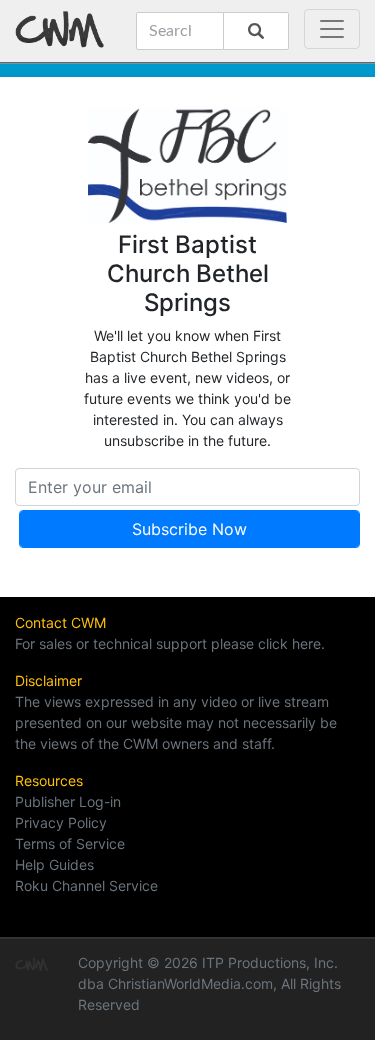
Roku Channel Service (86, 885)
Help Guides (54, 864)
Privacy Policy (61, 822)
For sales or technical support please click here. (170, 643)
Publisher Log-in (68, 801)
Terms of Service (70, 843)
